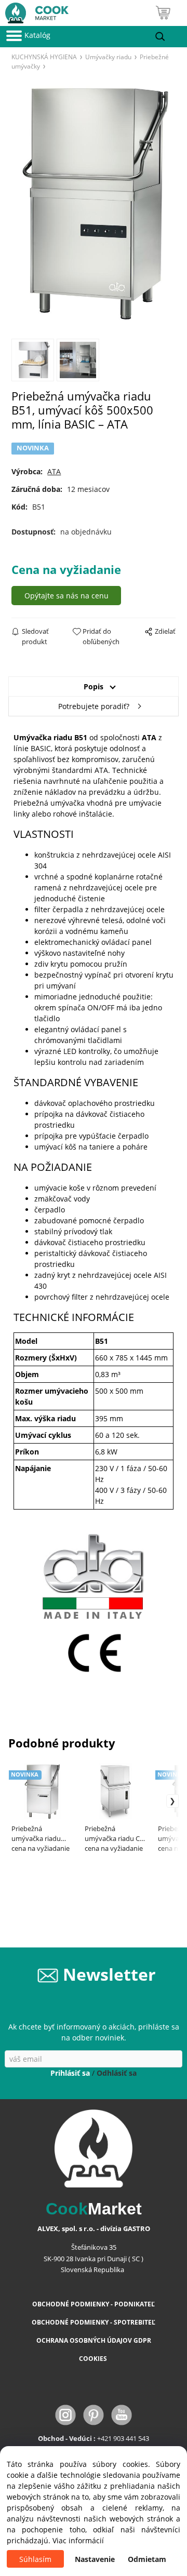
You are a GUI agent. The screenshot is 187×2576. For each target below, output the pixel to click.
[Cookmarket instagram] (66, 2414)
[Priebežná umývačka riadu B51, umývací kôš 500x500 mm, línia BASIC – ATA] (93, 204)
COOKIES (94, 2359)
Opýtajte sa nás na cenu (66, 596)
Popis (94, 686)
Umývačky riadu (108, 57)
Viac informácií (78, 2540)
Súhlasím (35, 2559)
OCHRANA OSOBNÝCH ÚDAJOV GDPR (94, 2340)
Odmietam (147, 2559)
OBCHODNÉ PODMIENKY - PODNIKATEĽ (94, 2304)
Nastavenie (95, 2559)
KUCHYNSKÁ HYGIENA (44, 57)
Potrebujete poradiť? (94, 706)
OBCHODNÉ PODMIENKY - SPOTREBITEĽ (94, 2322)
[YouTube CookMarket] (122, 2414)
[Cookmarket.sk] (34, 11)
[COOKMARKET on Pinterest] (95, 2414)
